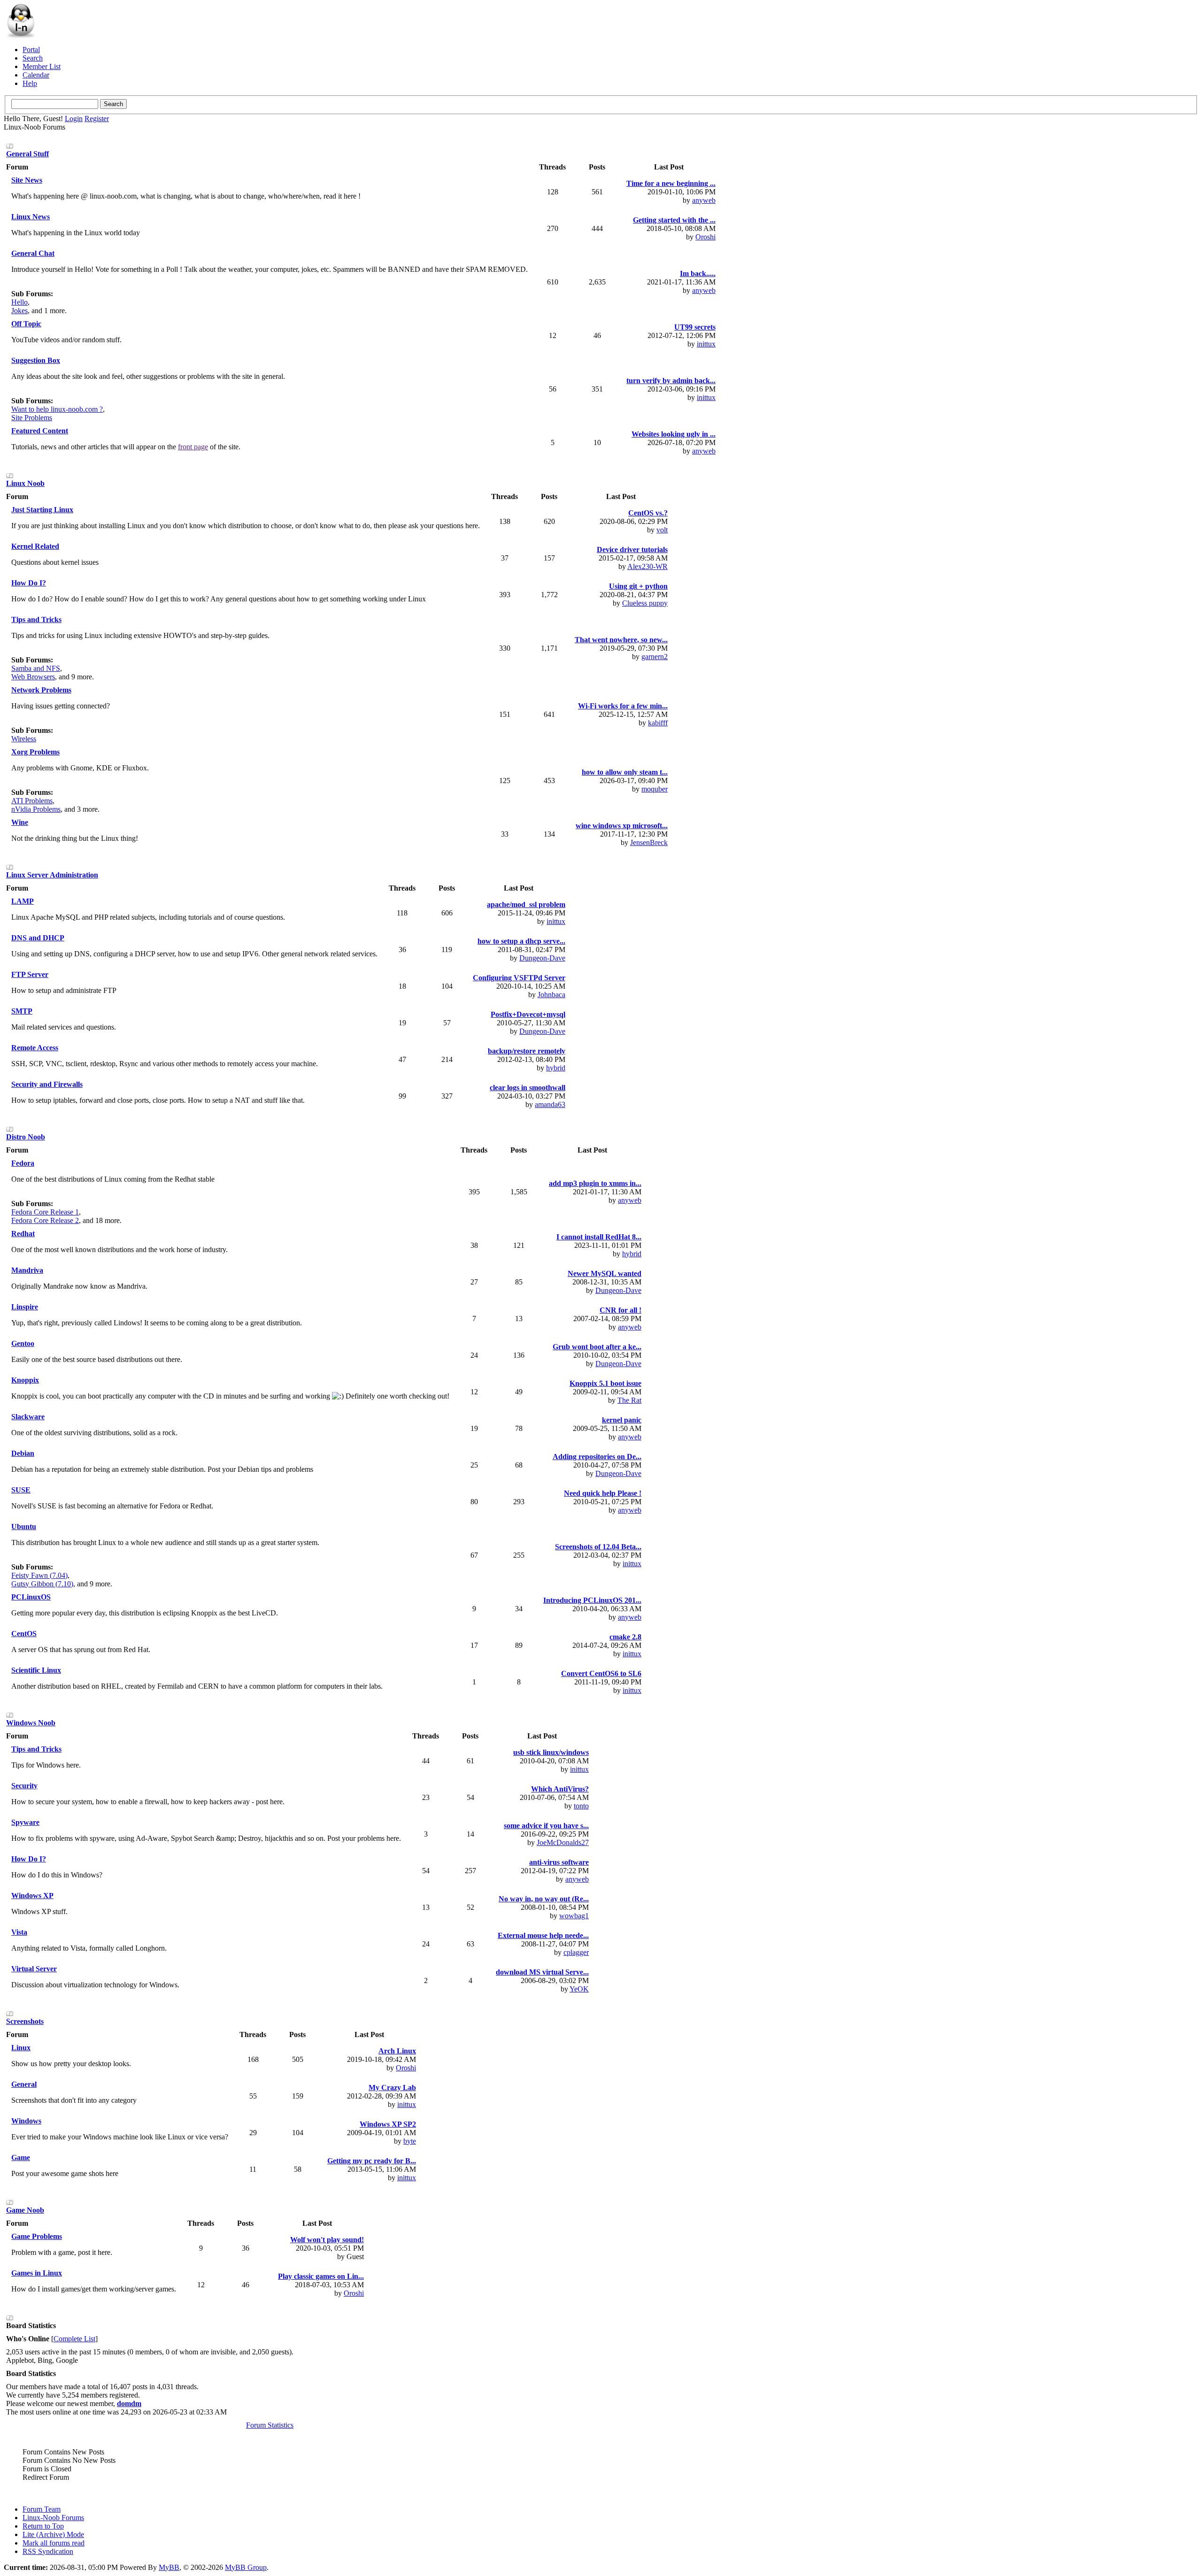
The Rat (629, 1400)
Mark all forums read (54, 2543)
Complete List (74, 2339)
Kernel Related (35, 546)
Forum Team (42, 2509)
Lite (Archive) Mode (53, 2534)
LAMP (23, 901)
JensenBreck (649, 842)
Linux (21, 2048)
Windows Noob (31, 1723)
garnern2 (655, 657)
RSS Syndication (48, 2551)
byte (410, 2141)
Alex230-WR (647, 566)
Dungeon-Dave (542, 958)
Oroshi (705, 237)
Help (30, 83)
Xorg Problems (35, 752)
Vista (19, 1932)
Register (97, 119)
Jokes (19, 311)
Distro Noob (26, 1137)
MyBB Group (246, 2567)
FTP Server (30, 974)
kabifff (658, 723)
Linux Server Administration (52, 875)
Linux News (31, 217)
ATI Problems (32, 801)
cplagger (576, 1952)
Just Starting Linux (42, 510)
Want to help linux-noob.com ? (57, 409)
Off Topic (26, 324)
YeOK (579, 1989)
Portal (31, 50)
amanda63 (550, 1104)
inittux (706, 344)
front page (193, 447)
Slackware (28, 1417)
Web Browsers (33, 677)
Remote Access (35, 1048)
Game (21, 2157)
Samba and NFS (36, 668)
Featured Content (40, 431)
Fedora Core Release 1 (45, 1212)
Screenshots (25, 2021)
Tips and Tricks (36, 619)
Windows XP (32, 1895)
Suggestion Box (36, 360)
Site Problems (32, 418)
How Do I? (29, 583)
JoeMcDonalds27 (563, 1842)
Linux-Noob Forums (53, 2518)
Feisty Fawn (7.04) (39, 1575)
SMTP (22, 1011)
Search (33, 58)
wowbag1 (574, 1916)
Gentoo (23, 1343)
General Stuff (27, 154)
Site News (27, 180)
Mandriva (27, 1270)
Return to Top (43, 2526)
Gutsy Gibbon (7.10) (42, 1584)
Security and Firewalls (47, 1084)
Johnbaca (551, 995)
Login (74, 119)
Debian (23, 1453)
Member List (42, 66)
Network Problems (41, 690)
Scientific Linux (36, 1670)
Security (24, 1786)
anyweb (704, 200)
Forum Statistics (270, 2425)
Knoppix (25, 1380)
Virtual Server (34, 1969)
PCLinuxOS (31, 1597)
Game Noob (25, 2210)
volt (662, 530)
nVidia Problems (36, 809)
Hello (19, 302)
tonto (581, 1806)
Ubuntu (24, 1526)
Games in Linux (37, 2273)
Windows (26, 2121)
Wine (20, 822)
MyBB (169, 2567)
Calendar (36, 75)
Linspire (25, 1307)
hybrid (556, 1068)
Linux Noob (25, 483)
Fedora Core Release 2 (45, 1220)
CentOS (24, 1634)
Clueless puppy (645, 603)
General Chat (33, 253)
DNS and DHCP (38, 938)
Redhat (23, 1234)
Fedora (23, 1163)
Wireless (24, 739)
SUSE (21, 1490)
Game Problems (37, 2236)
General (24, 2084)
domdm (129, 2403)
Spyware (25, 1822)
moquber (655, 789)
